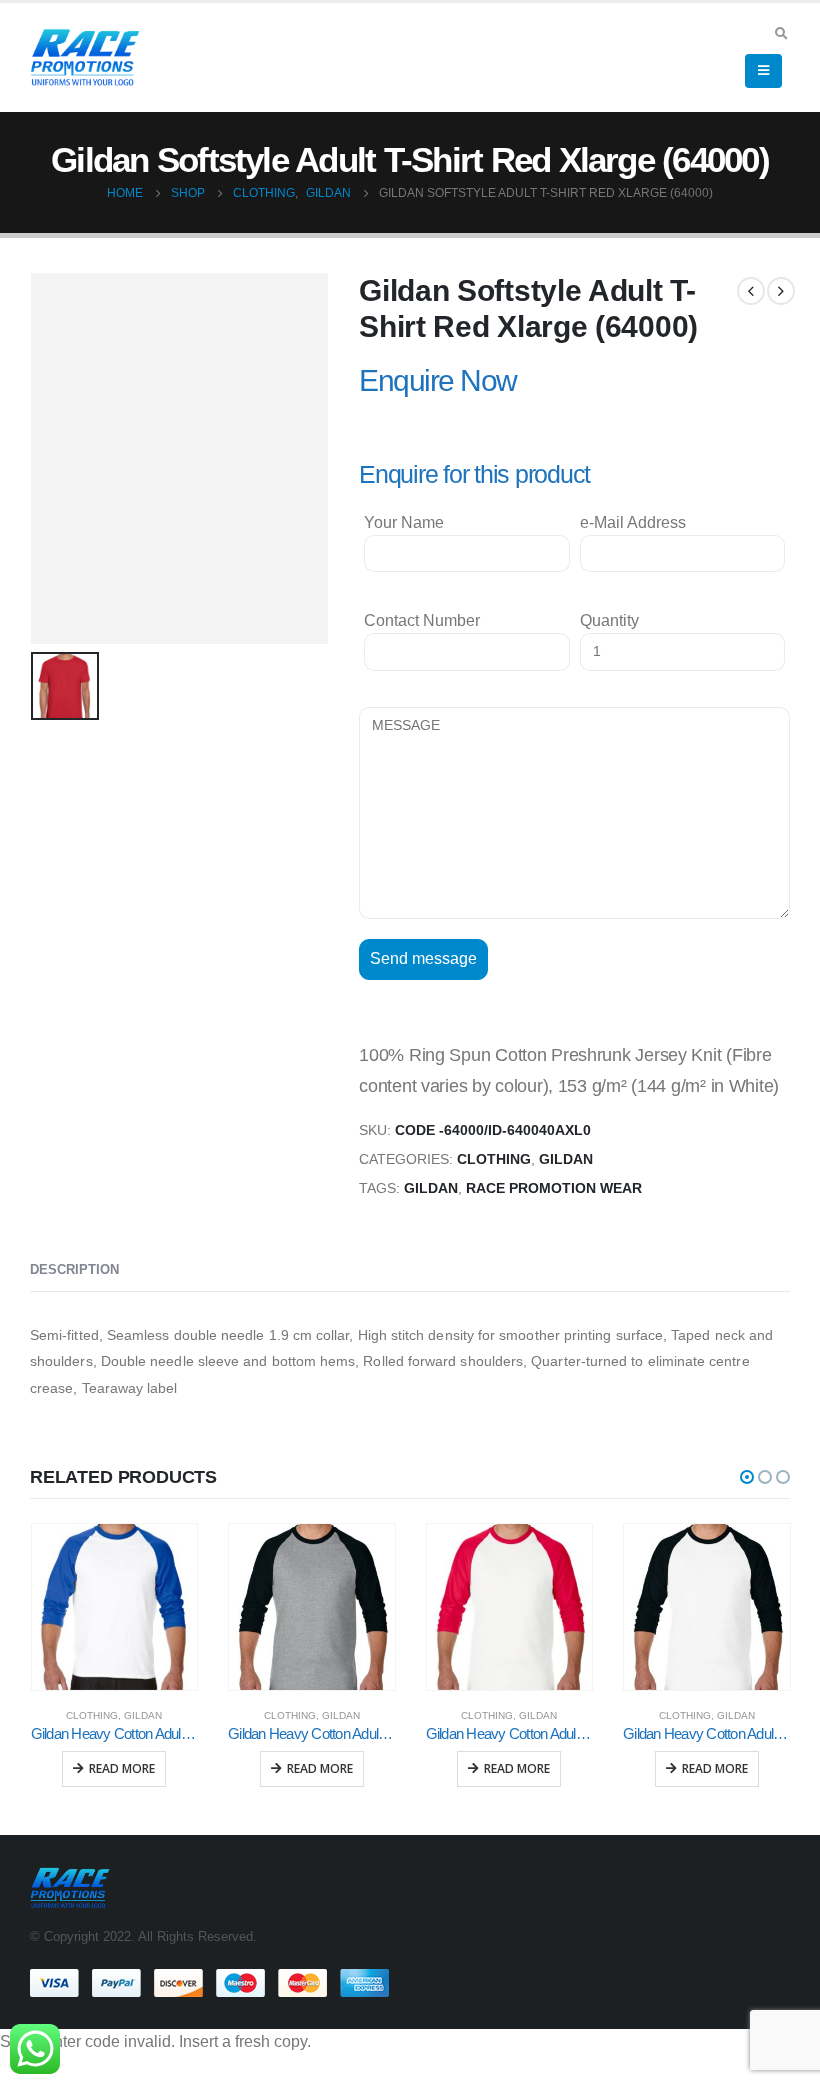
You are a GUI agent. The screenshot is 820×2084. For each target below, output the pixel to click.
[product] (115, 1607)
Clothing (494, 1159)
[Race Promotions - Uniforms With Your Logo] (85, 57)
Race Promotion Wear (554, 1188)
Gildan (566, 1159)
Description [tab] (74, 1269)
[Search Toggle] (781, 33)
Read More (122, 1768)
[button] (747, 1477)
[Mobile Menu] (763, 71)
